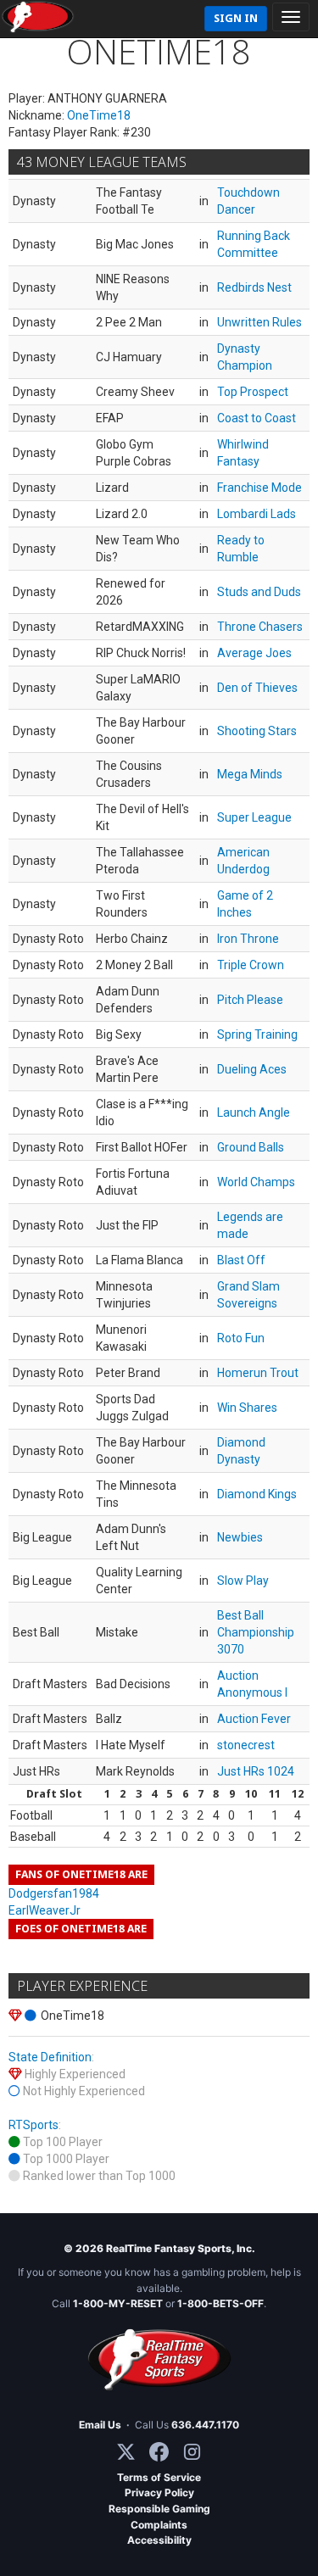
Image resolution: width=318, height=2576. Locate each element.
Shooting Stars (257, 731)
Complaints (159, 2525)
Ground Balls (251, 1147)
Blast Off (241, 1260)
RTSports (33, 2125)
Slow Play (243, 1581)
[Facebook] (159, 2452)
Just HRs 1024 (256, 1771)
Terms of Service (159, 2477)
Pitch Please (250, 1000)
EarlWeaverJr (45, 1910)
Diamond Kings (257, 1494)
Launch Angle (254, 1112)
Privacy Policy (159, 2492)
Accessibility (159, 2540)
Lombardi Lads (257, 514)
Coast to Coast (257, 418)
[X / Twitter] (126, 2452)
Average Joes (254, 653)
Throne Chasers (260, 627)
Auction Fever (254, 1719)
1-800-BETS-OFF (220, 2303)
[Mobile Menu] (291, 17)
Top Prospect (253, 392)
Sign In (236, 18)
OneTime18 (99, 115)
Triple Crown (251, 965)
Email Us (100, 2425)
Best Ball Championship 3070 (256, 1632)
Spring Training (257, 1034)
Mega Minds (250, 774)
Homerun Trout (258, 1373)
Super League (254, 817)
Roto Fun (241, 1338)
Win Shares (247, 1408)
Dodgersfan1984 (54, 1893)
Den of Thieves (257, 688)
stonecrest (246, 1745)
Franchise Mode (259, 488)
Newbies (240, 1537)
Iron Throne (248, 939)
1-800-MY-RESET (118, 2303)
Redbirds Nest (254, 287)
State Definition (50, 2057)
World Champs (256, 1182)
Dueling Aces (252, 1069)
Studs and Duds (259, 592)
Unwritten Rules (259, 322)
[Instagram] (192, 2452)
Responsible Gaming (159, 2509)
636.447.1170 (205, 2425)
